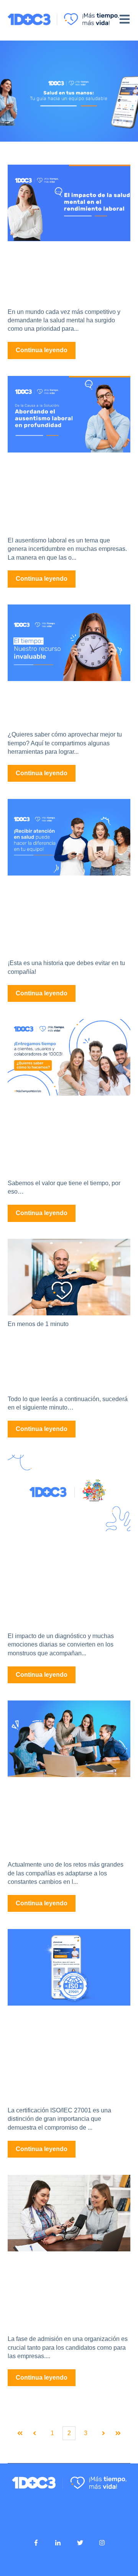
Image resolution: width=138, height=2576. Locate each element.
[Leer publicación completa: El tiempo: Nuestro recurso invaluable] (69, 643)
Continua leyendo (42, 350)
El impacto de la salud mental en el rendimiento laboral (68, 271)
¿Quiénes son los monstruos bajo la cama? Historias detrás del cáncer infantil (57, 1578)
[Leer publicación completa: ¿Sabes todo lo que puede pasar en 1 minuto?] (69, 1277)
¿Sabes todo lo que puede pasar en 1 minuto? (61, 1358)
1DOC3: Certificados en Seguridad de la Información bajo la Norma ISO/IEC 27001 (64, 2052)
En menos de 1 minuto (38, 1324)
